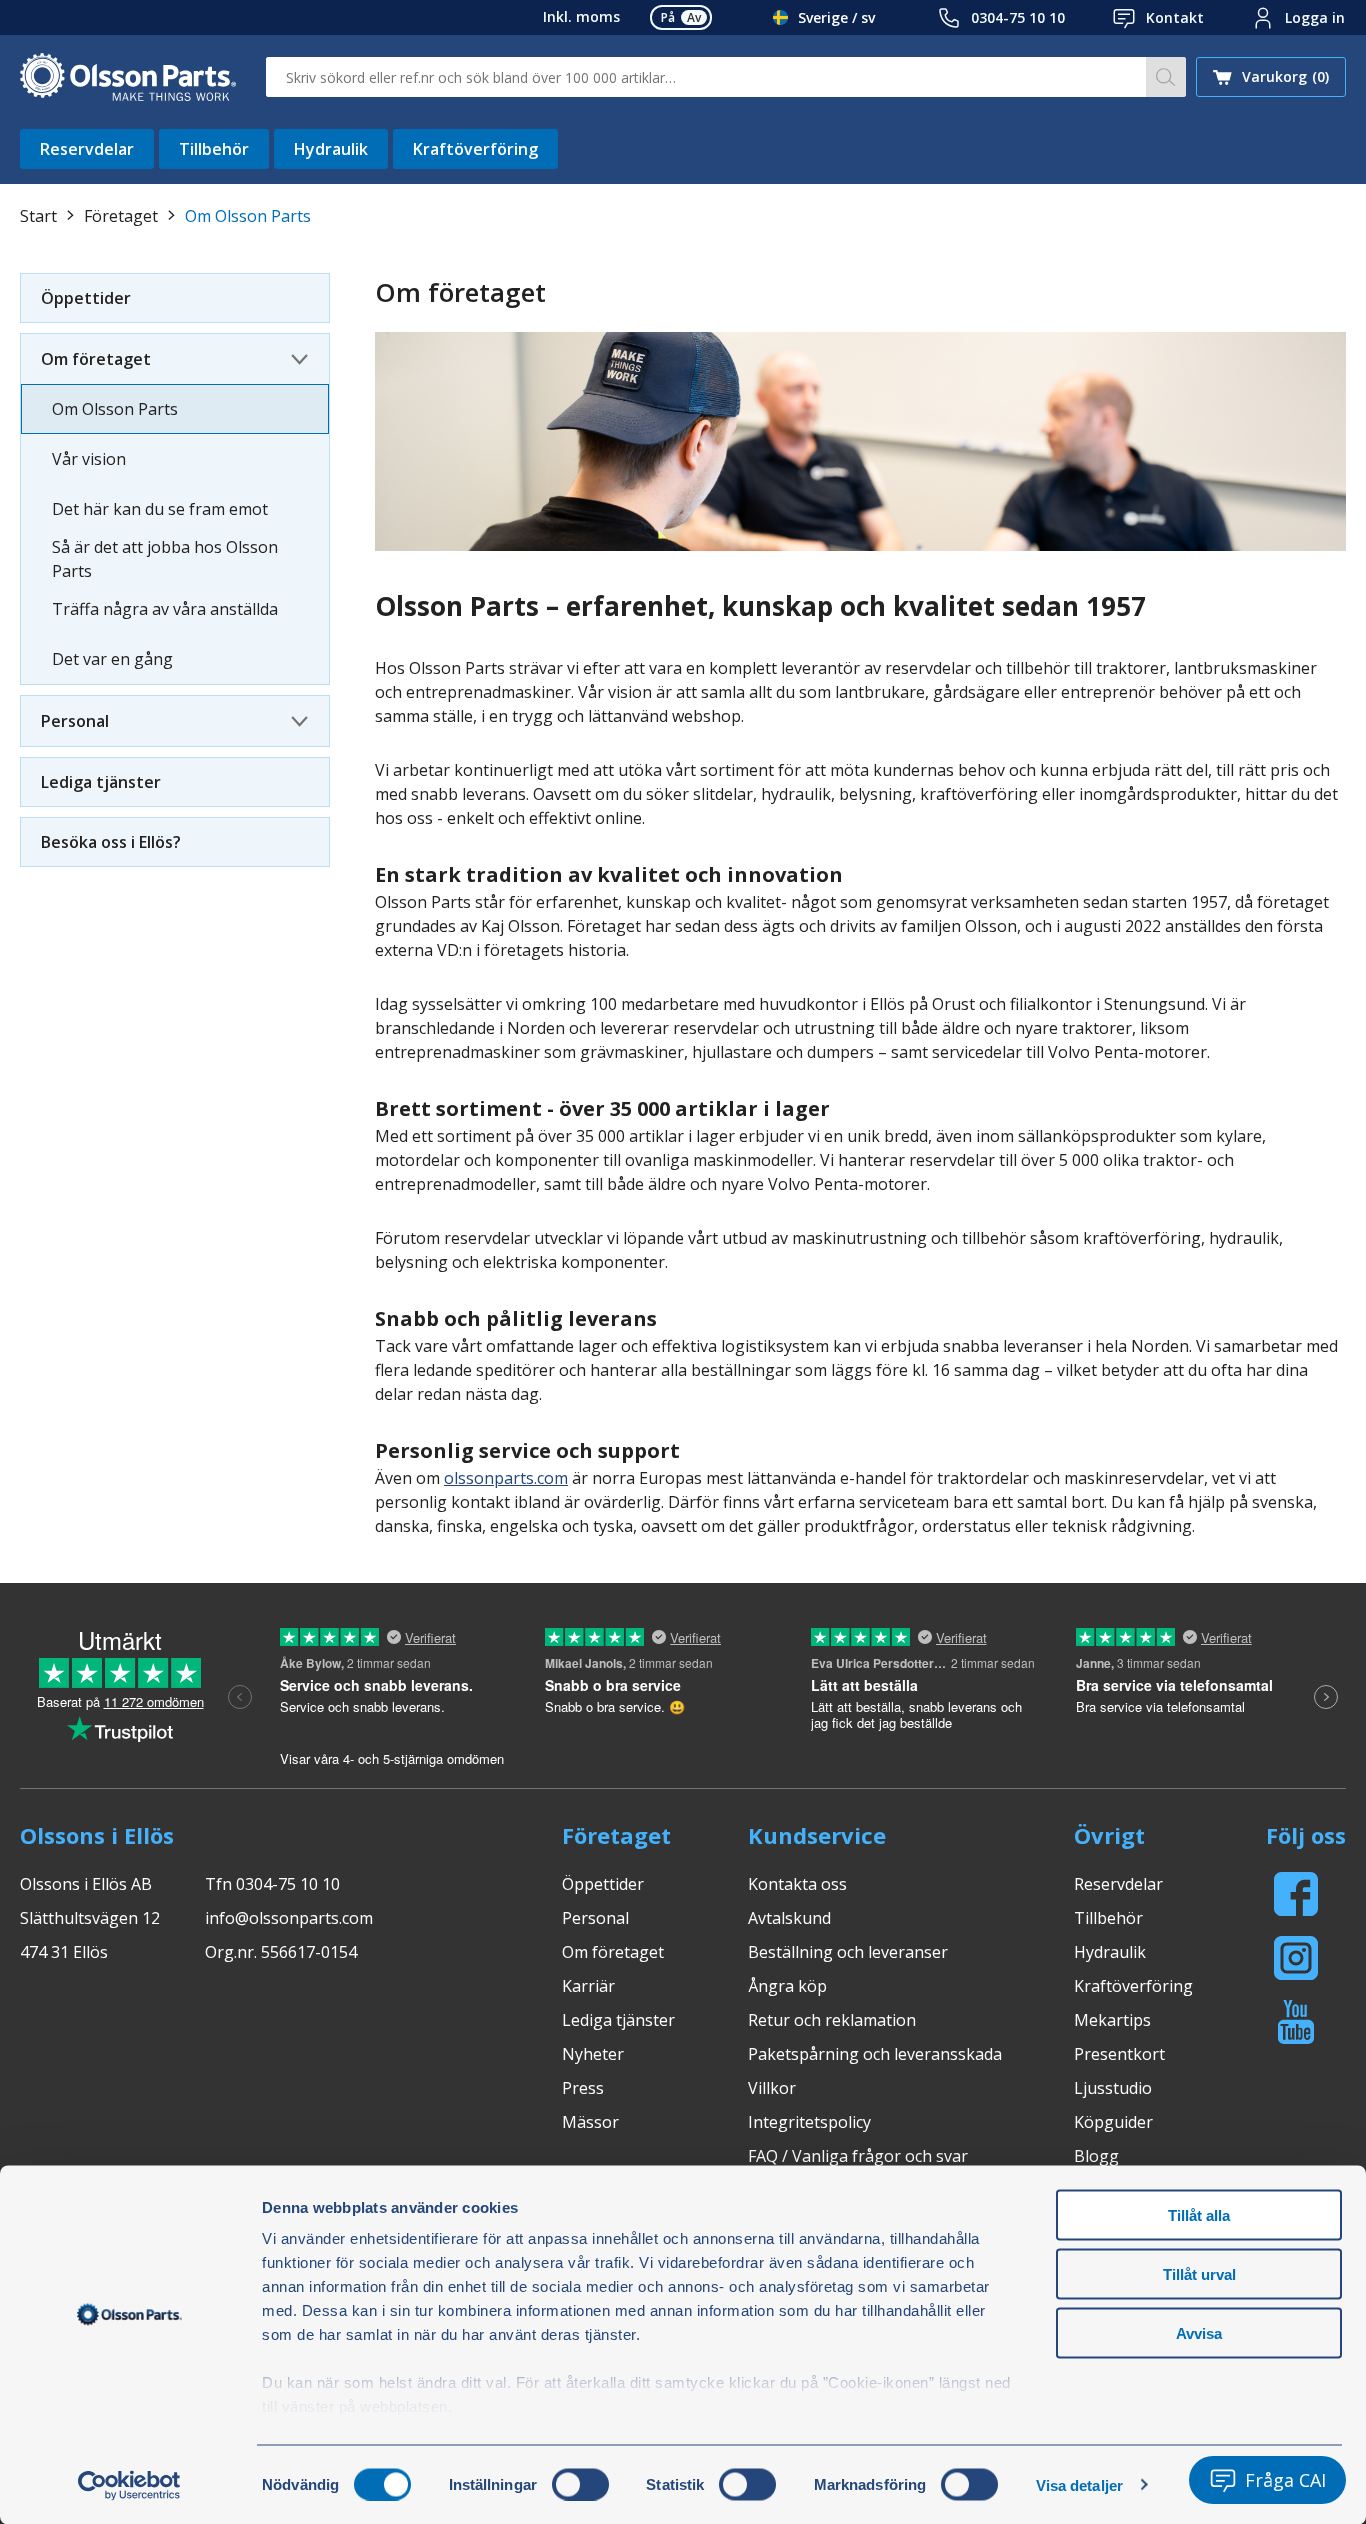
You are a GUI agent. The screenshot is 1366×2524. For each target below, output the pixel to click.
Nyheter (593, 2054)
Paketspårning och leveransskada (875, 2054)
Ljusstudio (1113, 2088)
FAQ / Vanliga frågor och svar (858, 2156)
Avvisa (1199, 2332)
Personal (75, 721)
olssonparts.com (506, 1478)
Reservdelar (87, 149)
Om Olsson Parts (115, 409)
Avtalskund (789, 1918)
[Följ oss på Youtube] (1296, 2022)
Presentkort (1119, 2054)
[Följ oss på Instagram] (1296, 1958)
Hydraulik (331, 149)
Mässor (590, 2122)
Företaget (121, 216)
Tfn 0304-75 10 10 (272, 1884)
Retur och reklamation (832, 2020)
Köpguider (1113, 2122)
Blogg (1096, 2156)
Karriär (588, 1986)
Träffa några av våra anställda (165, 609)
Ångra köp (787, 1986)
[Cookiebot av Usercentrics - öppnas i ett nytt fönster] (129, 2485)
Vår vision (89, 459)
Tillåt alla (1199, 2215)
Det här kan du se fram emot (160, 509)
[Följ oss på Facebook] (1296, 1894)
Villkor (772, 2088)
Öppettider (86, 298)
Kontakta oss (797, 1884)
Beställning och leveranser (848, 1952)
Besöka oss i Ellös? (111, 842)
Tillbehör (214, 149)
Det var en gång (112, 659)
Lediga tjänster (101, 782)
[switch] (580, 2484)
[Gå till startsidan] (128, 77)
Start (38, 216)
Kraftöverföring (475, 149)
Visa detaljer (1079, 2484)
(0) (1285, 76)
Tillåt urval (1199, 2273)
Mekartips (1112, 2020)
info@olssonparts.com (289, 1918)
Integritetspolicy (809, 2122)
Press (583, 2088)
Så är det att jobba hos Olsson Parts (165, 559)
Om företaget (96, 359)
